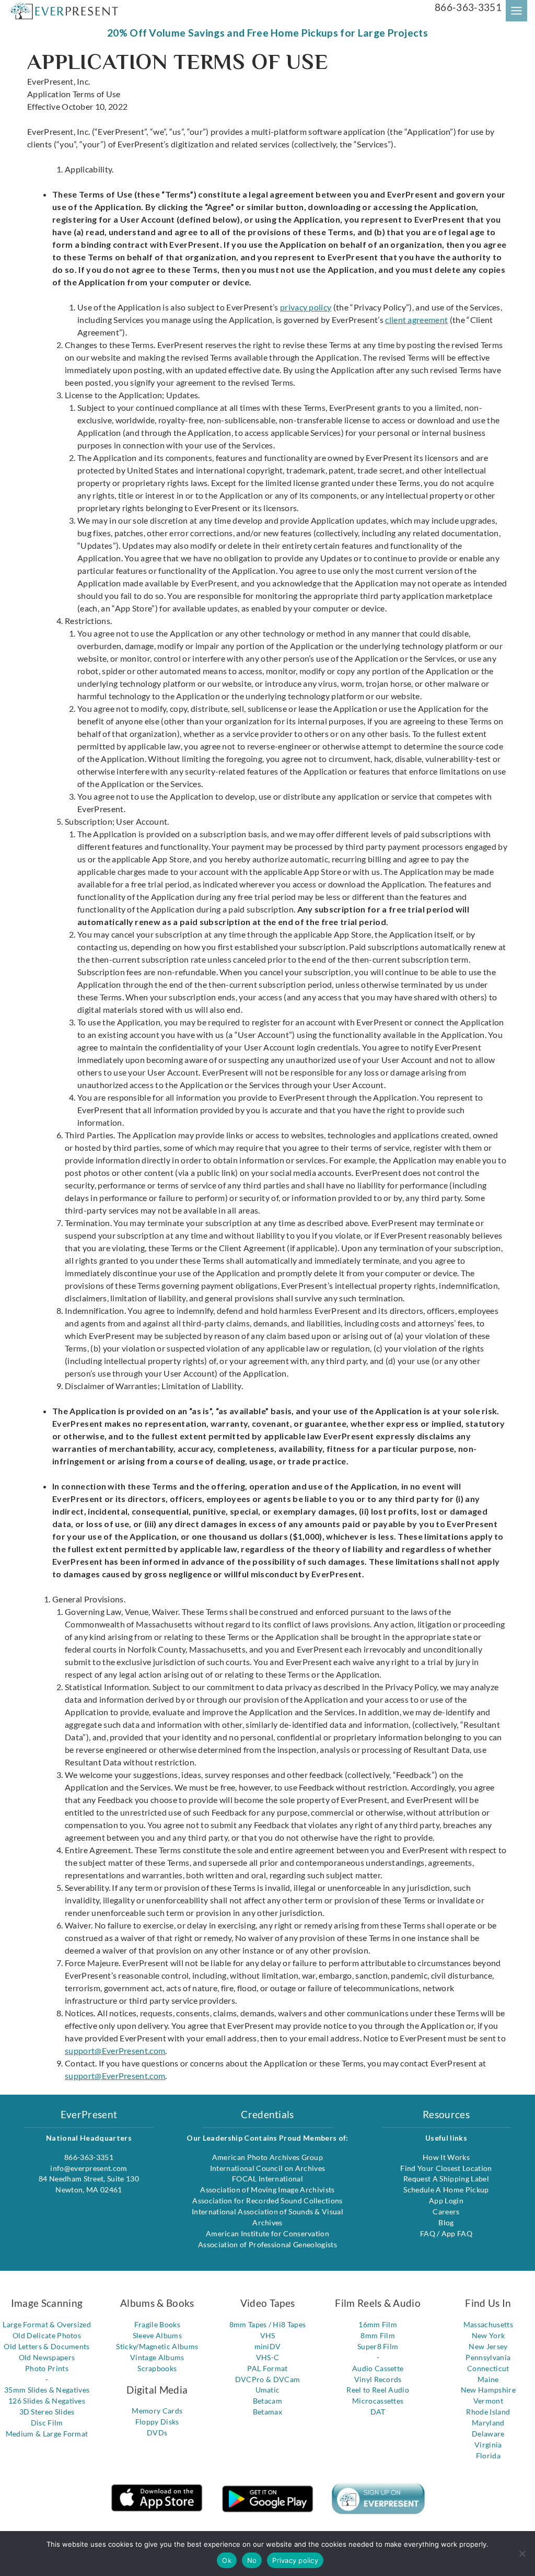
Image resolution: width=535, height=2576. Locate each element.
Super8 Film (378, 2346)
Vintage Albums (157, 2357)
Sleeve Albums (157, 2335)
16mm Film (378, 2324)
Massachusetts (488, 2324)
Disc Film (47, 2423)
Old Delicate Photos (47, 2335)
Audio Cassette (378, 2368)
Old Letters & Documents (46, 2346)
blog (446, 2222)
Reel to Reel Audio (378, 2390)
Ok (227, 2560)
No (252, 2560)
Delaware (488, 2434)
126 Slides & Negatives (47, 2401)
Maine (488, 2379)
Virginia (488, 2445)
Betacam (267, 2401)
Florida (488, 2456)
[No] (522, 2554)
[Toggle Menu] (516, 11)
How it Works (446, 2157)
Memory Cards (157, 2411)
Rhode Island (488, 2412)
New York (489, 2335)
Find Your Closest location (446, 2168)
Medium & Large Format (47, 2434)
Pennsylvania (488, 2357)
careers (446, 2211)
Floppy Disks (157, 2422)
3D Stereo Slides (47, 2412)
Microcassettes (378, 2401)
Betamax (267, 2412)
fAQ (428, 2233)
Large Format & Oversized (47, 2324)
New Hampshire (488, 2390)
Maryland (488, 2423)
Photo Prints (47, 2368)
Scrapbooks (157, 2368)
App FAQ (457, 2233)
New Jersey (488, 2346)
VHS (268, 2335)
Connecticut (488, 2368)
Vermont (488, 2401)
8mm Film (378, 2335)
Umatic (268, 2390)
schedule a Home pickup (446, 2190)
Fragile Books (157, 2324)
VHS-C (268, 2357)
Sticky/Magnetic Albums (157, 2346)
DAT (378, 2412)
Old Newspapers (47, 2357)
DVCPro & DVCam (267, 2379)
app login (446, 2200)
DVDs (157, 2433)
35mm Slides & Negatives (47, 2390)
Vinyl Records (378, 2379)
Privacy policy (295, 2560)
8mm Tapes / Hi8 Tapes (268, 2324)
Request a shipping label (446, 2179)
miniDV (268, 2346)
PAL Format (267, 2368)
